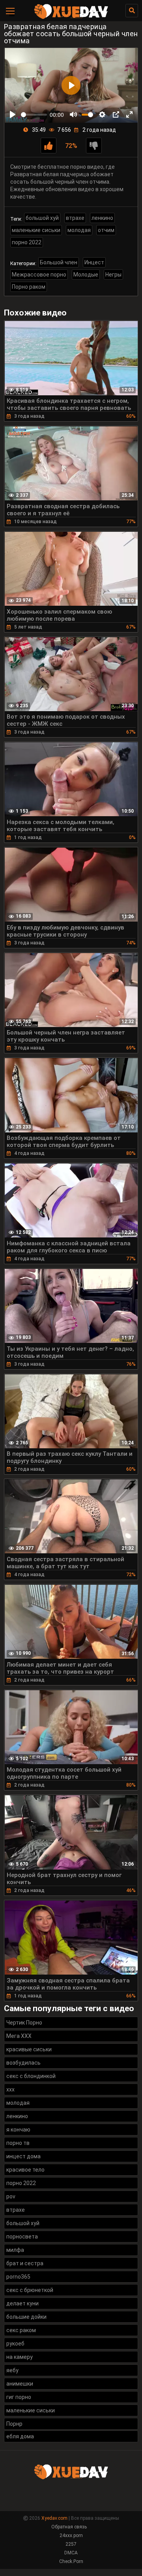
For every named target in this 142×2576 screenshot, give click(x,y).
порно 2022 (27, 242)
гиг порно (19, 2397)
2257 (71, 2544)
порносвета (22, 2237)
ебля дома (20, 2436)
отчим (106, 230)
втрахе (75, 218)
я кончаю (18, 2130)
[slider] (34, 115)
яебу (12, 2370)
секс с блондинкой (31, 2076)
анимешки (20, 2384)
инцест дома (23, 2156)
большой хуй (42, 218)
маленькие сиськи (36, 230)
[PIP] (116, 114)
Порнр (14, 2424)
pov (11, 2196)
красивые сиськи (29, 2049)
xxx (10, 2089)
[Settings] (102, 114)
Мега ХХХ (19, 2036)
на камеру (20, 2357)
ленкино (102, 218)
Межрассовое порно (39, 275)
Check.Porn (71, 2561)
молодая (79, 230)
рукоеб (15, 2344)
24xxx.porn (71, 2535)
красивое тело (25, 2170)
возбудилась (23, 2063)
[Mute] (73, 114)
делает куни (22, 2303)
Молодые (86, 275)
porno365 (18, 2277)
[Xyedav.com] (71, 18)
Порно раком (29, 287)
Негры (113, 275)
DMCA (71, 2553)
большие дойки (26, 2317)
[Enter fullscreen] (129, 114)
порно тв (18, 2143)
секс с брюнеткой (30, 2290)
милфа (15, 2250)
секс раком (21, 2330)
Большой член (59, 262)
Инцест (94, 262)
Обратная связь (69, 2527)
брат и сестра (25, 2263)
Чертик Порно (24, 2023)
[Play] (13, 114)
